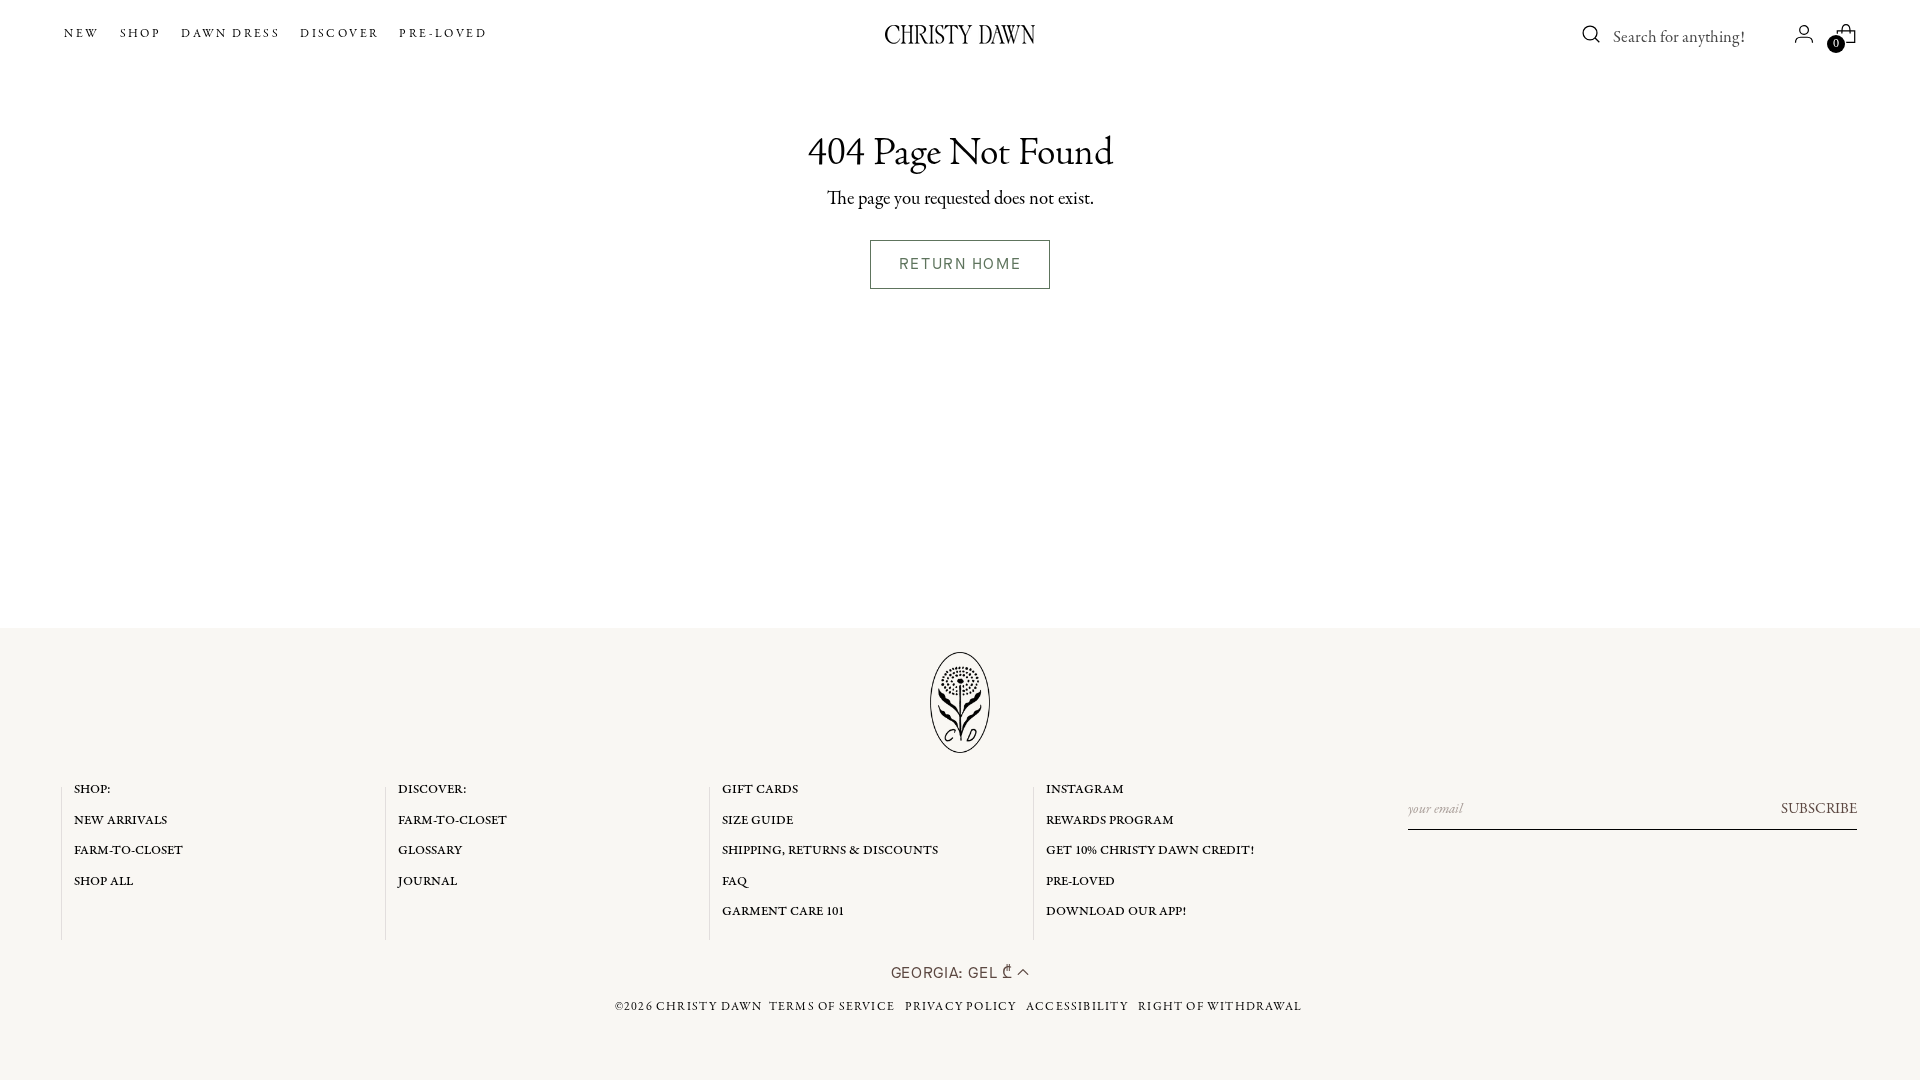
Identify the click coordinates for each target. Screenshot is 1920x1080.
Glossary (430, 850)
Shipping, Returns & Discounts (830, 850)
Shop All (103, 881)
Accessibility (1077, 1007)
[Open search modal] (1592, 34)
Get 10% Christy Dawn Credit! (1150, 850)
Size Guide (757, 820)
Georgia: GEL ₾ (954, 972)
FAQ (734, 881)
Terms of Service (832, 1007)
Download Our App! (1116, 911)
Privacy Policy (961, 1007)
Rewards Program (1110, 820)
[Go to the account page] (1804, 34)
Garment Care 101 (783, 911)
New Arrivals (120, 820)
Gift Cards (760, 789)
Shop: (92, 789)
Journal (427, 881)
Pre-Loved (1080, 881)
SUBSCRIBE (1819, 809)
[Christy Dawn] (960, 34)
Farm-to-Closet (128, 850)
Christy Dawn (709, 1007)
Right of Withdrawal (1220, 1007)
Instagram (1085, 789)
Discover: (432, 789)
